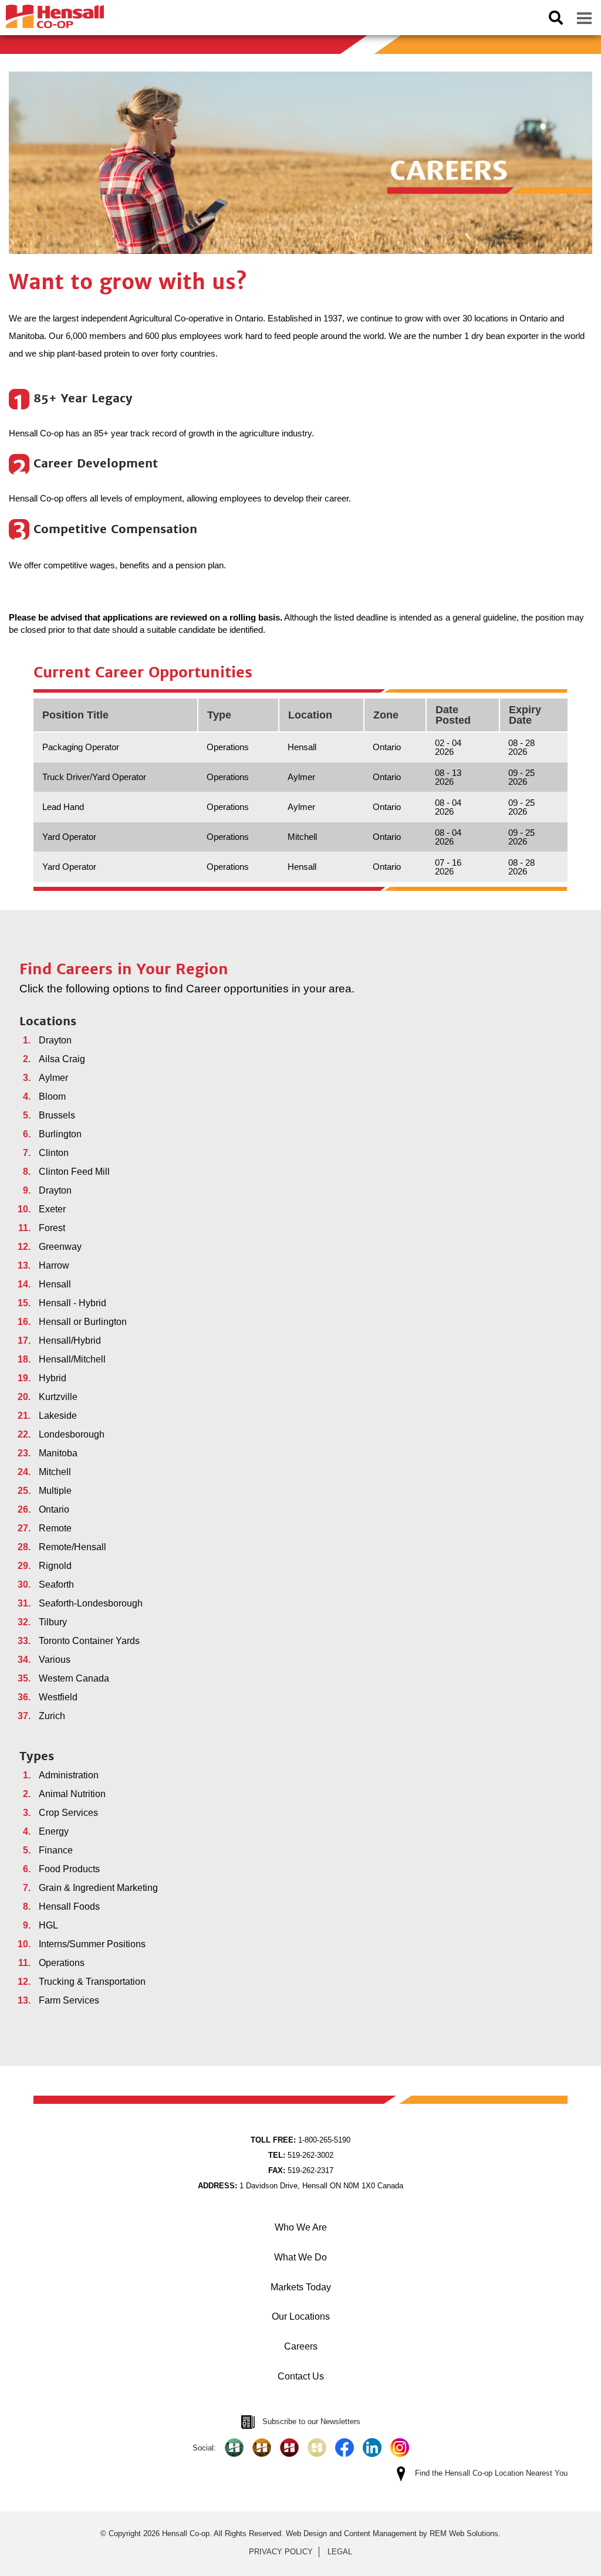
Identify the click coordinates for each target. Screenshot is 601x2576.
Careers (301, 2346)
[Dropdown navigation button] (584, 18)
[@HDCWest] (317, 2448)
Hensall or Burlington (83, 1322)
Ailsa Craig (62, 1059)
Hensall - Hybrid (72, 1303)
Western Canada (74, 1678)
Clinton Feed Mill (74, 1172)
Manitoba (58, 1453)
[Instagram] (400, 2448)
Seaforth (56, 1584)
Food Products (69, 1869)
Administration (69, 1775)
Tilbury (53, 1622)
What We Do (300, 2257)
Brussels (57, 1115)
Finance (56, 1850)
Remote (55, 1528)
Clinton (54, 1153)
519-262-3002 (301, 2155)
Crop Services (68, 1813)
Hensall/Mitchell (72, 1359)
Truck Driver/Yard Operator (94, 777)
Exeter (52, 1209)
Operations (62, 1963)
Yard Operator (69, 837)
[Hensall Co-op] (52, 13)
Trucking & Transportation (92, 1982)
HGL (48, 1925)
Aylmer (53, 1078)
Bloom (52, 1097)
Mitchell (55, 1472)
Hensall (55, 1284)
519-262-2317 (301, 2170)
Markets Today (301, 2287)
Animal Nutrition (72, 1794)
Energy (54, 1831)
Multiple (55, 1491)
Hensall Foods (69, 1906)
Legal (340, 2552)
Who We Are (301, 2227)
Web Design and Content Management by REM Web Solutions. (393, 2533)
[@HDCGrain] (289, 2448)
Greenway (60, 1247)
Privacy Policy (281, 2552)
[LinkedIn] (372, 2448)
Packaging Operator (81, 747)
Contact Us (301, 2376)
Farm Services (69, 2000)
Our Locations (301, 2316)
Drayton (55, 1040)
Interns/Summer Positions (92, 1944)
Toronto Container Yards (89, 1641)
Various (55, 1660)
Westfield (58, 1697)
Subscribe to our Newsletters (311, 2421)
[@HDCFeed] (262, 2448)
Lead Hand (63, 807)
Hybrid (53, 1378)
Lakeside (58, 1416)
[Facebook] (345, 2448)
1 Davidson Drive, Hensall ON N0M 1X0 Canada (300, 2186)
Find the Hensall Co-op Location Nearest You (491, 2473)
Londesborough (72, 1434)
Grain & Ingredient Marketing (98, 1888)
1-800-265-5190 (300, 2140)
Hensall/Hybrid (70, 1340)
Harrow (54, 1265)
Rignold (55, 1566)
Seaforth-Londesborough (91, 1603)
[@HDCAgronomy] (234, 2448)
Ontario (54, 1509)
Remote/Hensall (72, 1547)
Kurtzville (58, 1397)
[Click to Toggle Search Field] (556, 18)
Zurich (52, 1716)
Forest (52, 1228)
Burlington (60, 1134)
